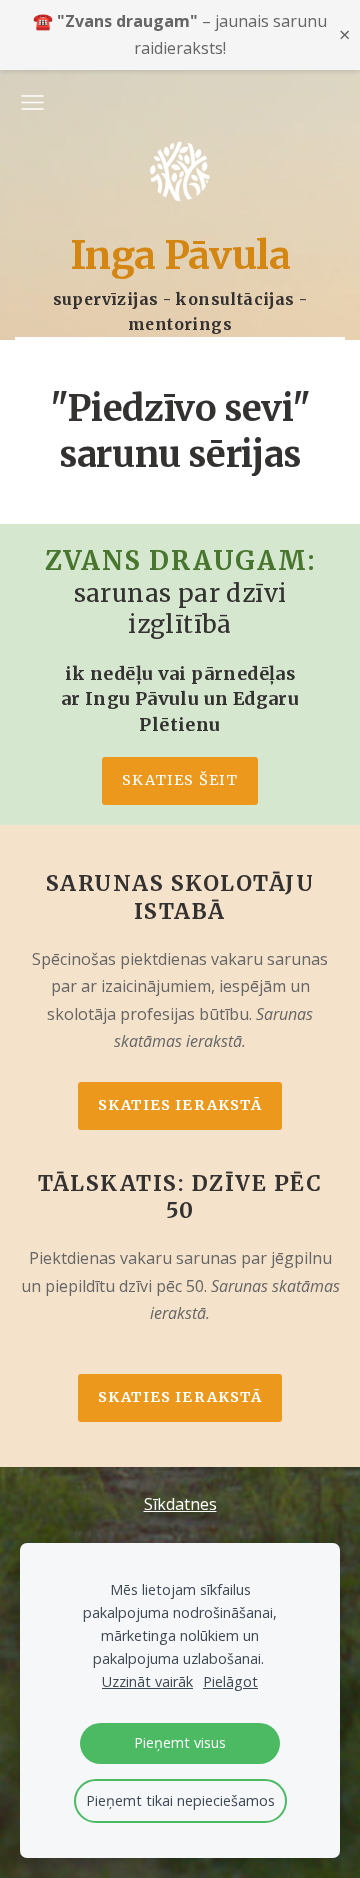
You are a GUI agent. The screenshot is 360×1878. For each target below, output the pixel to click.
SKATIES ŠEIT (179, 780)
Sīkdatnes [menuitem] (180, 1504)
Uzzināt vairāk (147, 1681)
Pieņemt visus (180, 1742)
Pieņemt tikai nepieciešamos (180, 1800)
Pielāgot (230, 1681)
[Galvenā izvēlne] (32, 102)
